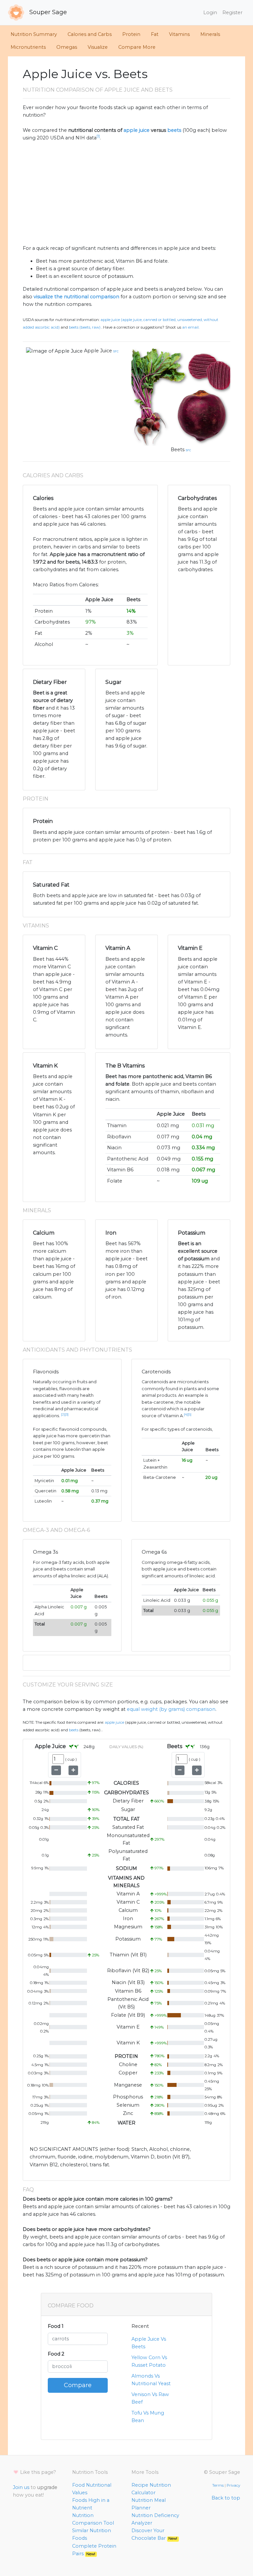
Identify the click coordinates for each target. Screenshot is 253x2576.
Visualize (98, 47)
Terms (218, 2485)
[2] (63, 1414)
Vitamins (179, 34)
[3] (67, 1414)
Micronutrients (28, 47)
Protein (131, 34)
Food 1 (56, 2326)
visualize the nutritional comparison (76, 297)
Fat (155, 34)
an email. (191, 327)
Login (210, 13)
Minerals (210, 34)
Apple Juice (98, 351)
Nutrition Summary (34, 34)
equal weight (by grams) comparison (171, 1709)
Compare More (137, 47)
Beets (178, 450)
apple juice (137, 130)
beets (174, 130)
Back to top (226, 2498)
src (116, 351)
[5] (190, 1414)
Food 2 (56, 2354)
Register (232, 13)
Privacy (233, 2485)
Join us (21, 2487)
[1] (98, 136)
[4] (186, 1414)
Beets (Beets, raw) (85, 327)
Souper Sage (47, 12)
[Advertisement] (126, 193)
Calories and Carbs (90, 34)
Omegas (67, 47)
